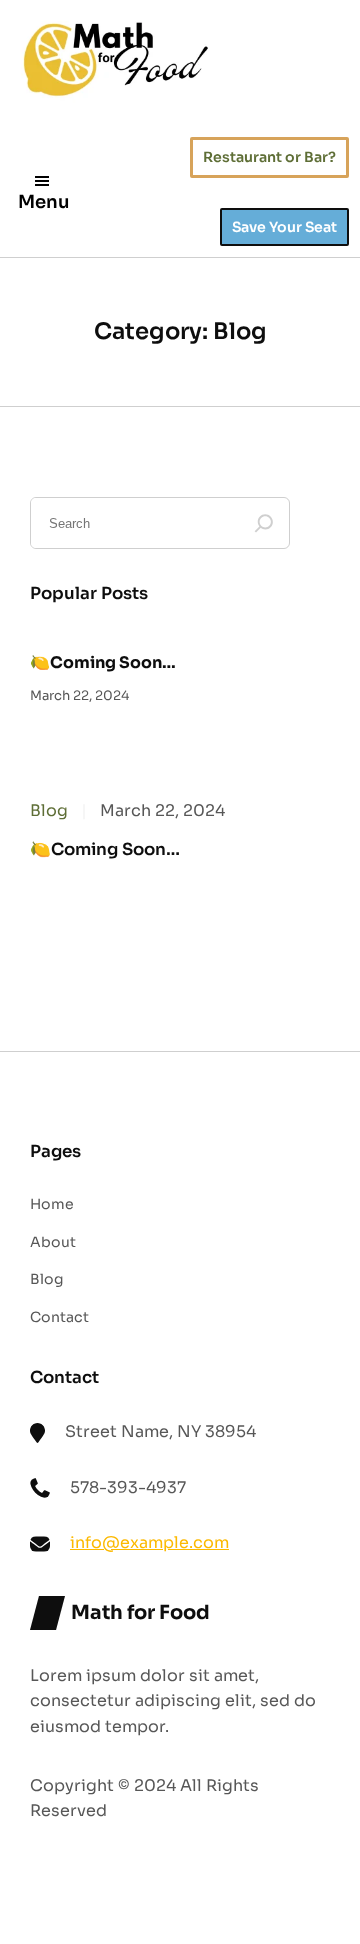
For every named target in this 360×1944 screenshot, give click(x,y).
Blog (49, 810)
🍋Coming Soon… (103, 662)
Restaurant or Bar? (269, 157)
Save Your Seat (284, 227)
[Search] (264, 523)
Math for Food (140, 1612)
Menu (44, 202)
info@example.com (149, 1542)
